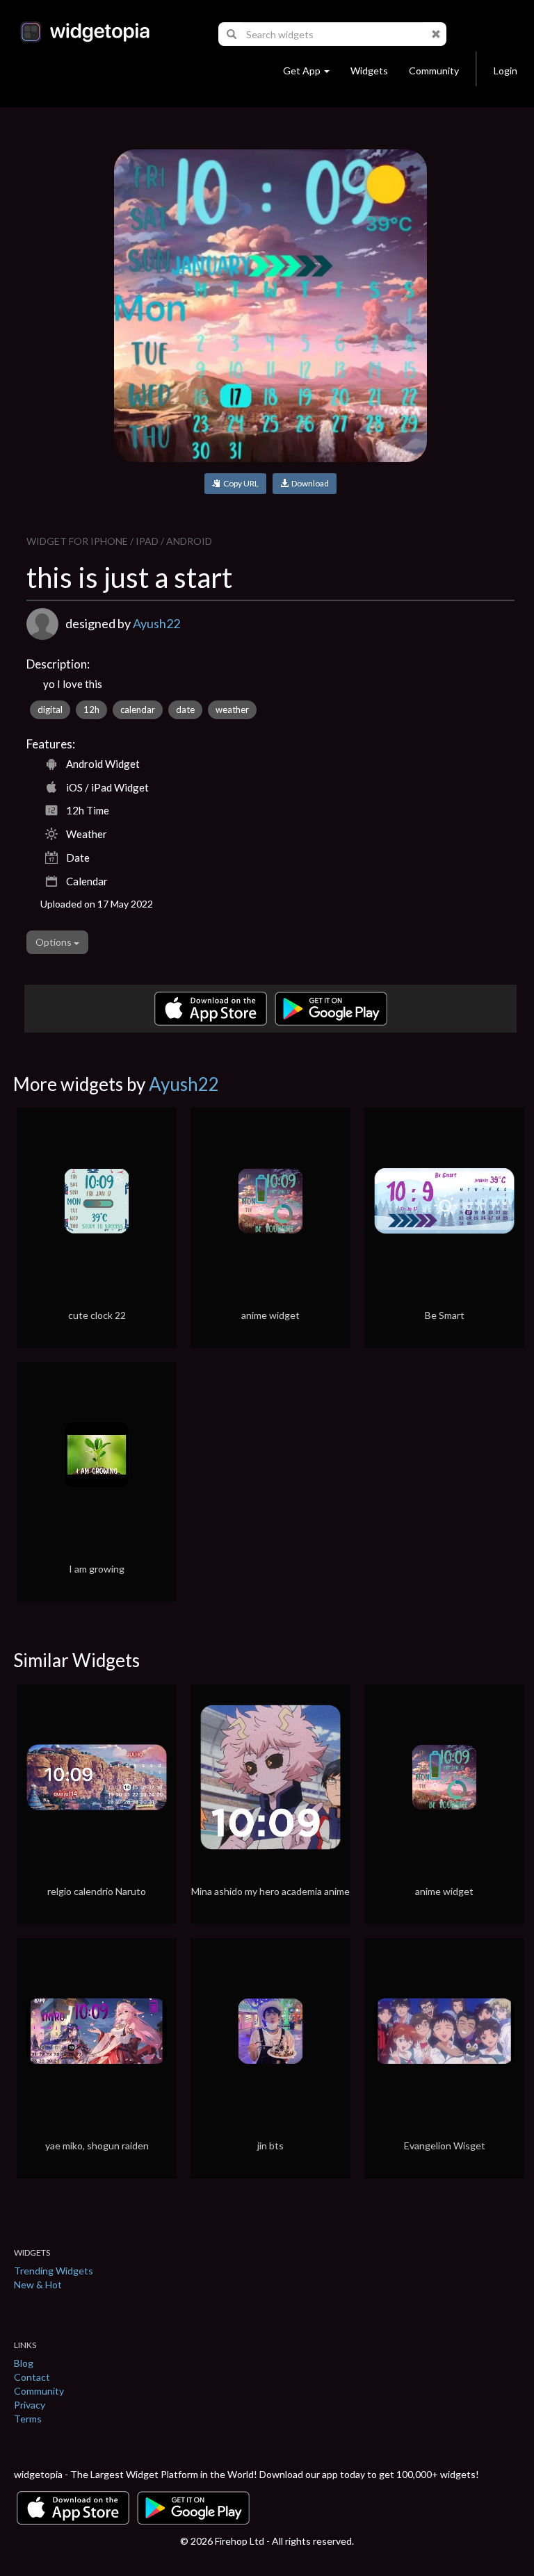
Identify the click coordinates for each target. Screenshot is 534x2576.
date (185, 709)
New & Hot (38, 2284)
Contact (32, 2377)
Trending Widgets (54, 2271)
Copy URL (240, 483)
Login (505, 71)
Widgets (369, 71)
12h (91, 709)
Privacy (30, 2405)
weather (232, 709)
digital (50, 709)
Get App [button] (302, 71)
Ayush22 (156, 623)
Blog (24, 2363)
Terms (28, 2419)
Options (55, 942)
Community (434, 71)
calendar (138, 709)
